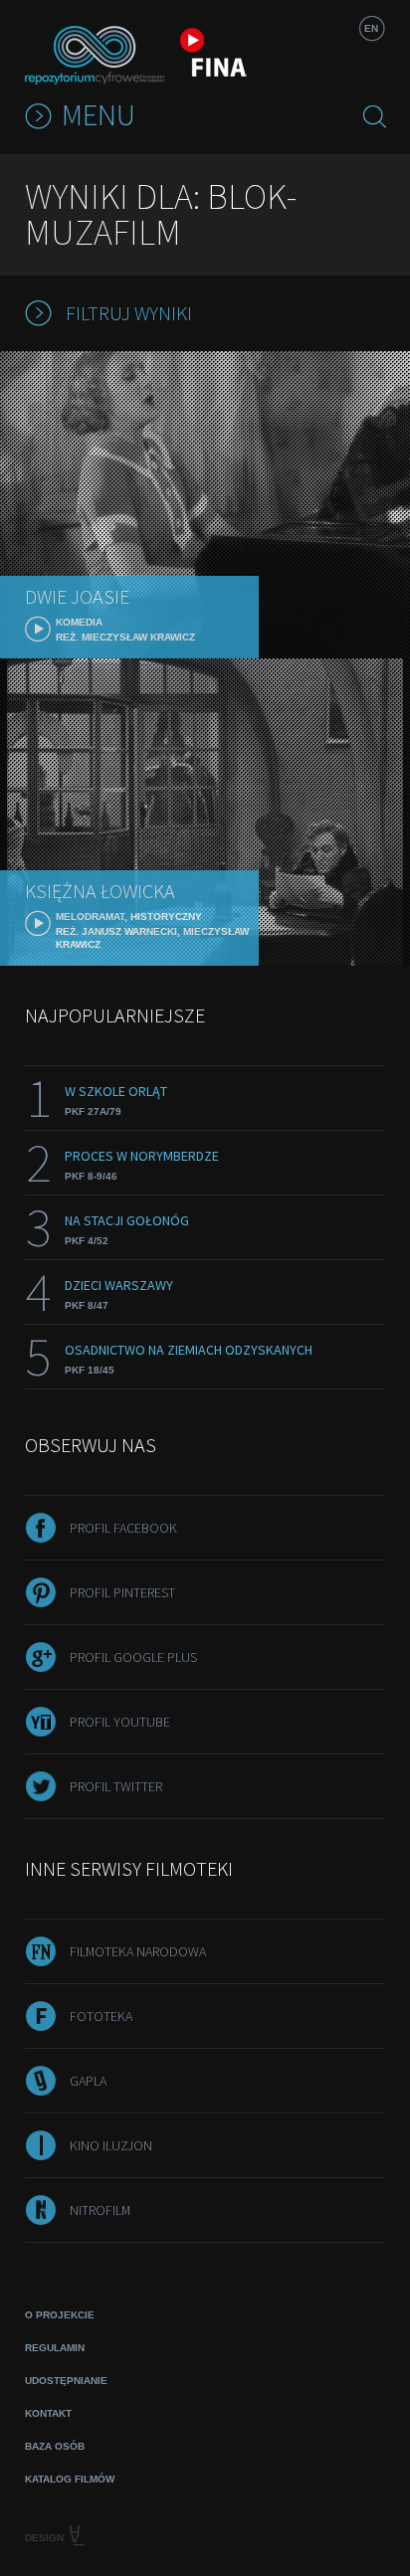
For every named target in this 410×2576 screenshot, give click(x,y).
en (371, 28)
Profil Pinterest (122, 1592)
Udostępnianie (66, 2381)
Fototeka (101, 2016)
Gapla (88, 2081)
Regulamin (55, 2348)
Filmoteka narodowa (138, 1951)
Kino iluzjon (111, 2145)
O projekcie (60, 2315)
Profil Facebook (123, 1528)
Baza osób (55, 2446)
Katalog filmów (70, 2479)
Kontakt (48, 2413)
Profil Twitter (116, 1786)
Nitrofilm (100, 2210)
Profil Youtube (120, 1722)
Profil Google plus (133, 1657)
